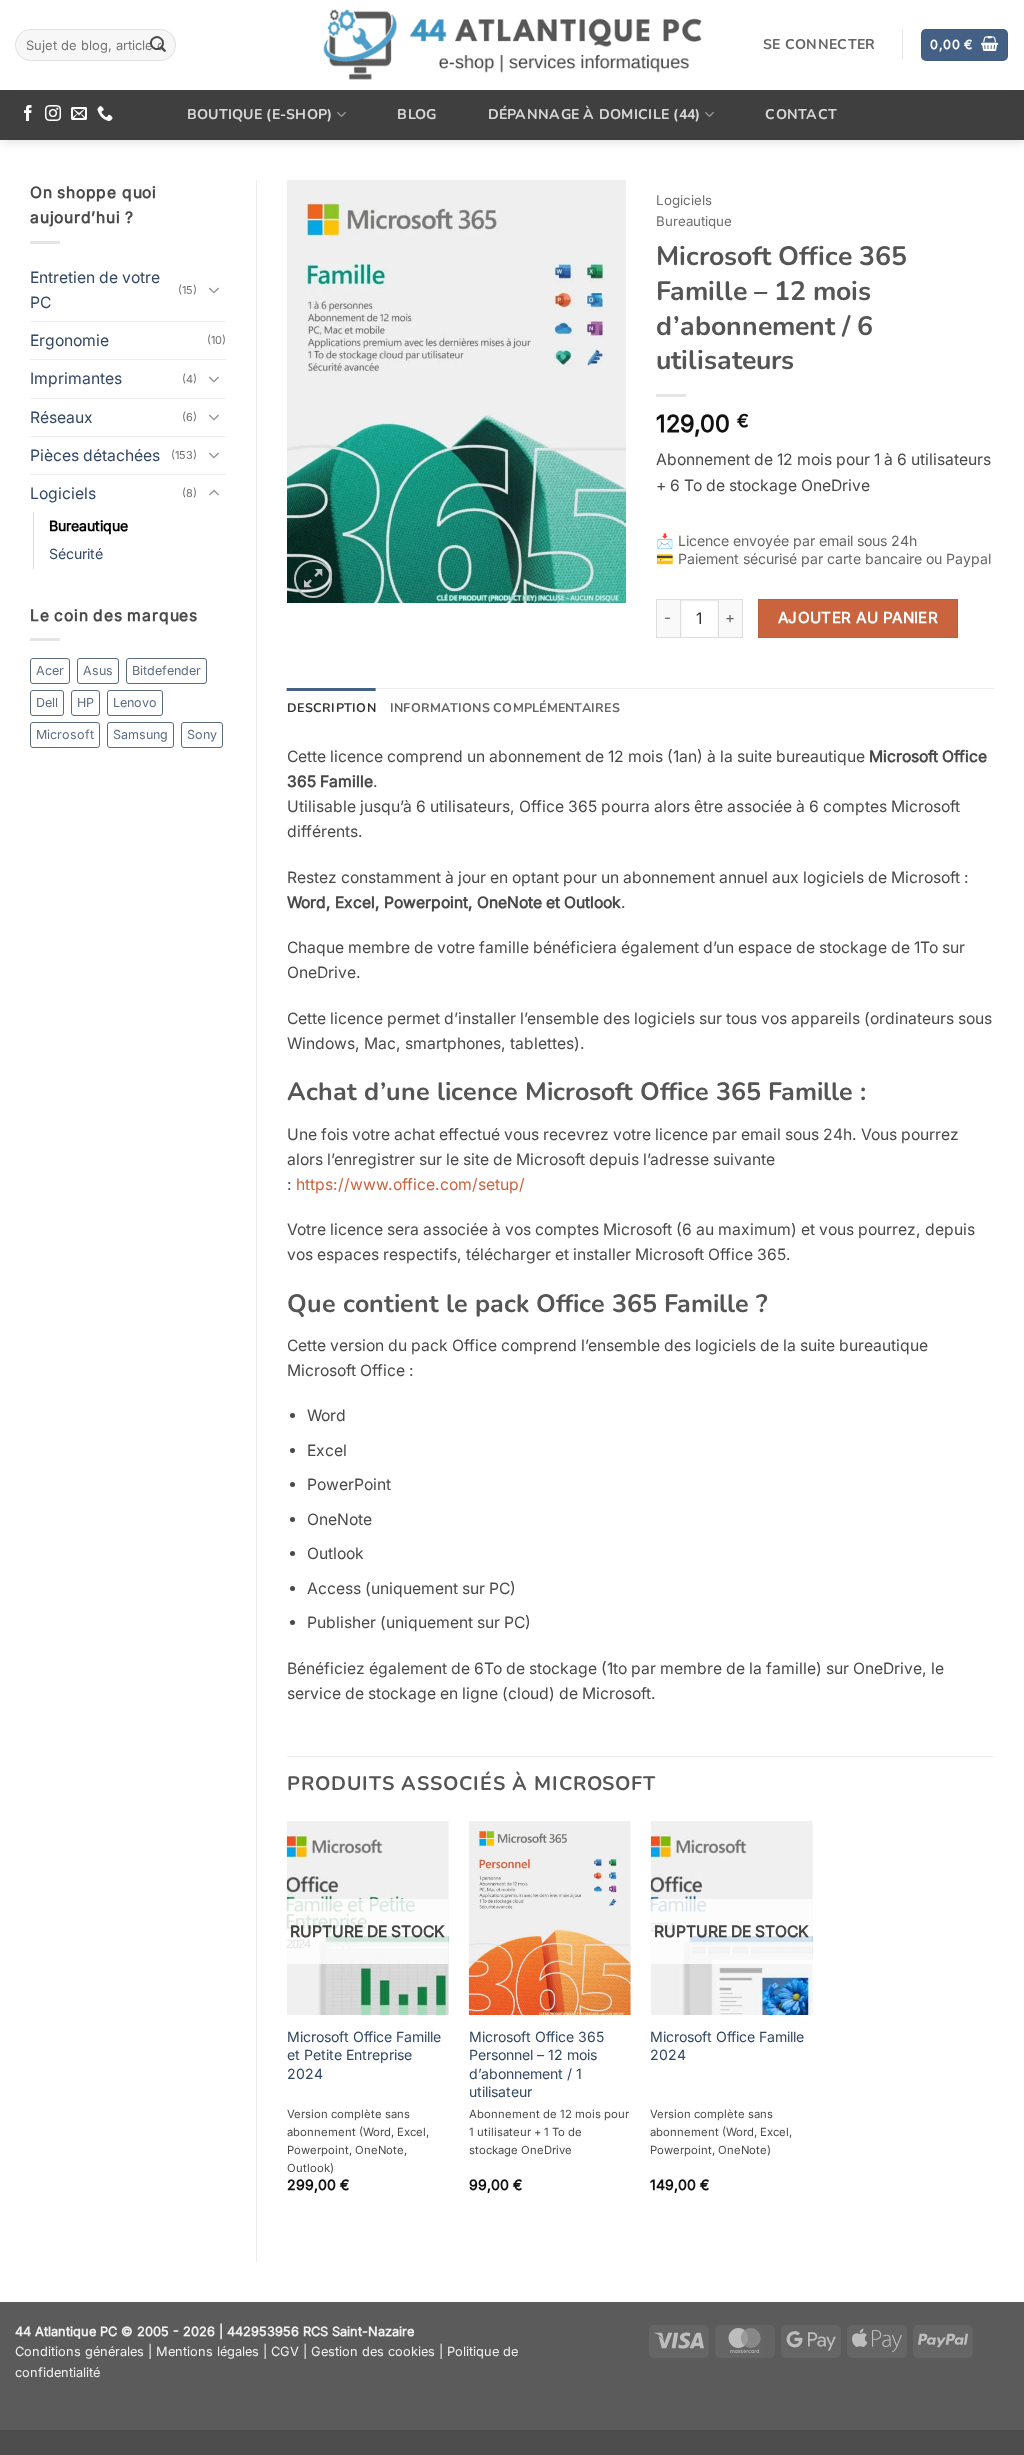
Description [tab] (331, 707)
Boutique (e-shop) (260, 114)
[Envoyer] (158, 44)
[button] (964, 45)
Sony (202, 734)
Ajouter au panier (858, 617)
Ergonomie (69, 340)
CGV (285, 2351)
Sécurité (76, 553)
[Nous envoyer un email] (79, 114)
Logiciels (63, 493)
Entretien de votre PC (95, 290)
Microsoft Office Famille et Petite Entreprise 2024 (364, 2055)
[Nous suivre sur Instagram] (53, 114)
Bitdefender (166, 670)
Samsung (140, 734)
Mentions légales (207, 2351)
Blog (416, 114)
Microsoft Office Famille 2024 (727, 2045)
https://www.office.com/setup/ (410, 1184)
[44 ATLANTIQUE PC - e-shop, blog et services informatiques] (512, 45)
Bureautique (88, 525)
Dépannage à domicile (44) (594, 114)
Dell (47, 702)
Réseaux (61, 417)
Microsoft (65, 734)
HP (85, 702)
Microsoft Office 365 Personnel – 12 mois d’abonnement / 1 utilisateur (536, 2064)
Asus (98, 670)
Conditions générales (79, 2351)
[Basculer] (214, 290)
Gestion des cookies (373, 2351)
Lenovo (135, 702)
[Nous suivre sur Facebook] (28, 114)
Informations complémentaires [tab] (505, 707)
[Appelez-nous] (105, 114)
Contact (801, 114)
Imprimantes (76, 378)
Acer (50, 670)
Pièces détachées (95, 455)
